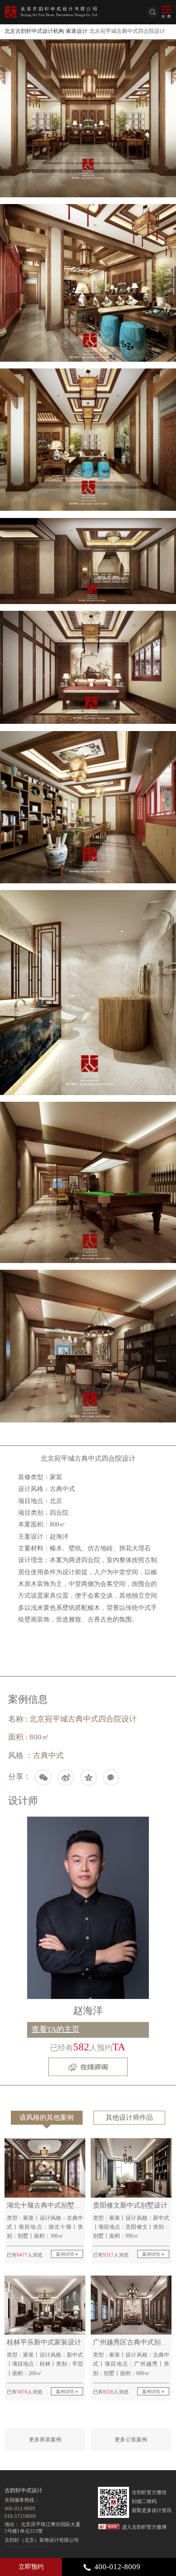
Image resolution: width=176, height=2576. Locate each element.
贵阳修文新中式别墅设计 (130, 2205)
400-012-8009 (117, 2567)
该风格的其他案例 (46, 2117)
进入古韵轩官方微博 (144, 2527)
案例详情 (66, 2254)
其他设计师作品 (129, 2117)
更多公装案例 (131, 2440)
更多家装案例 (45, 2440)
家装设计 (77, 31)
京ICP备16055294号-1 (29, 2547)
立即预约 (31, 2567)
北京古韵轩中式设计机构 (34, 31)
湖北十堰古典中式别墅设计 (47, 2205)
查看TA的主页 (56, 2029)
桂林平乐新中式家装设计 (44, 2342)
